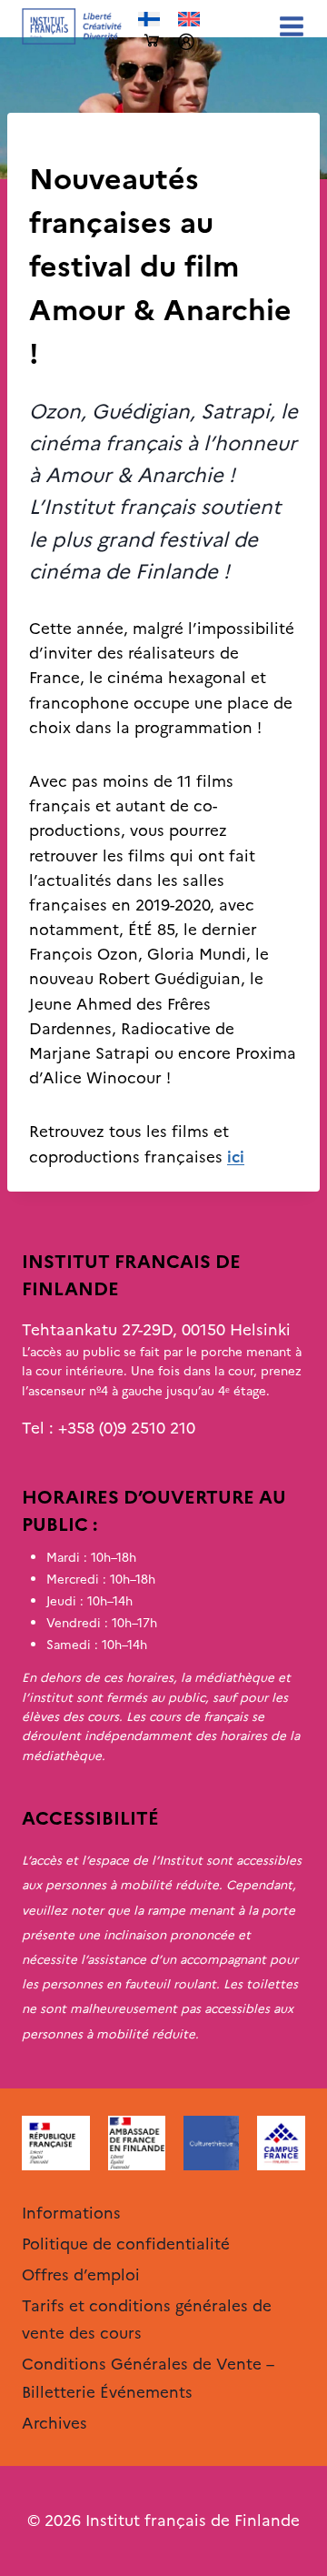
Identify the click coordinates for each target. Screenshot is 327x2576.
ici (236, 1157)
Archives (60, 143)
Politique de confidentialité (126, 2244)
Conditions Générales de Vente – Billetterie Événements (148, 2378)
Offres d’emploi (81, 2275)
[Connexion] (186, 42)
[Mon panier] (152, 41)
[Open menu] (288, 26)
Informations (71, 2213)
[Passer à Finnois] (149, 20)
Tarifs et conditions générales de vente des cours (147, 2320)
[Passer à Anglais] (189, 20)
